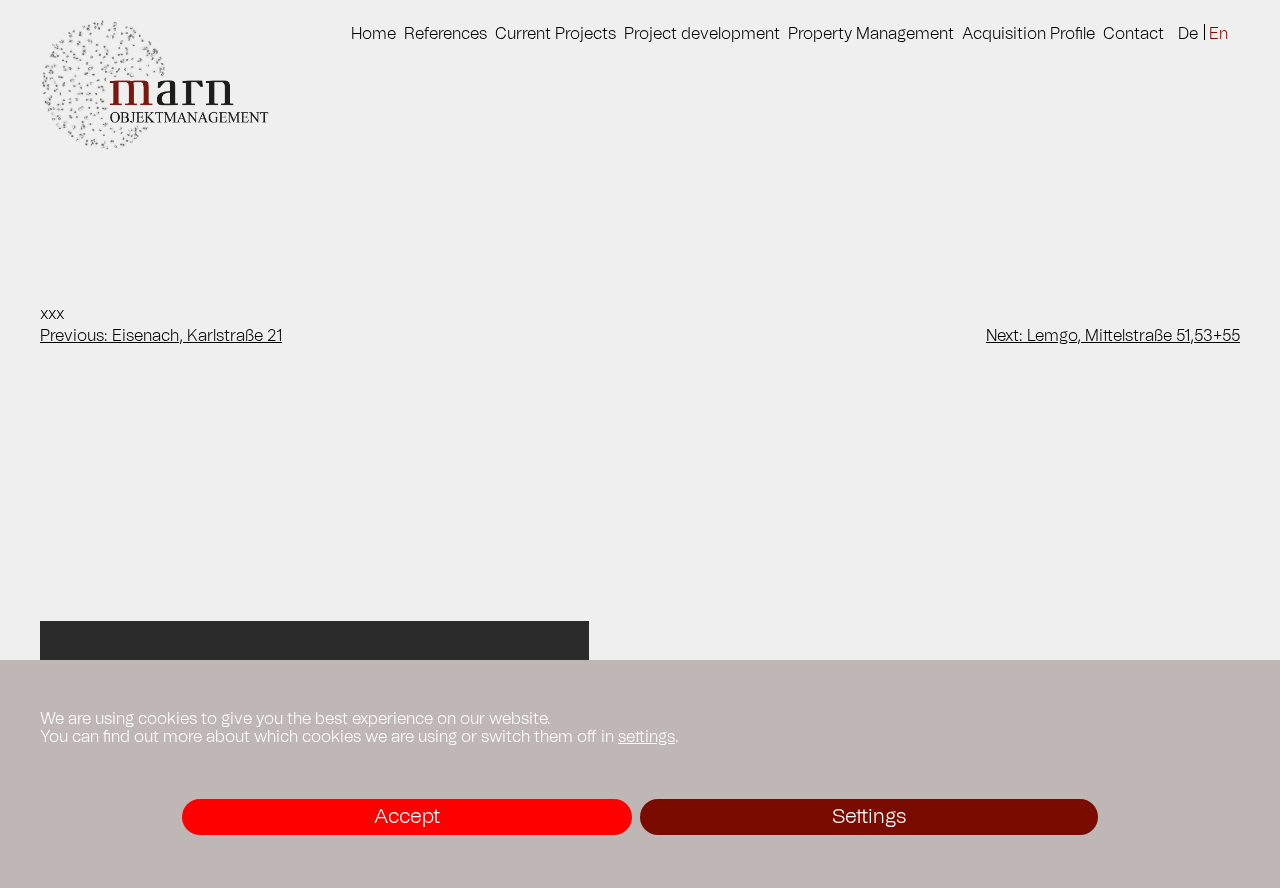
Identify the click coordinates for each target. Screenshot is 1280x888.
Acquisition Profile (1028, 34)
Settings (869, 817)
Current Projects (555, 34)
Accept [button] (407, 817)
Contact (1133, 34)
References (445, 34)
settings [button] (646, 737)
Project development (702, 34)
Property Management (871, 34)
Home (373, 34)
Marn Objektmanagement (174, 86)
